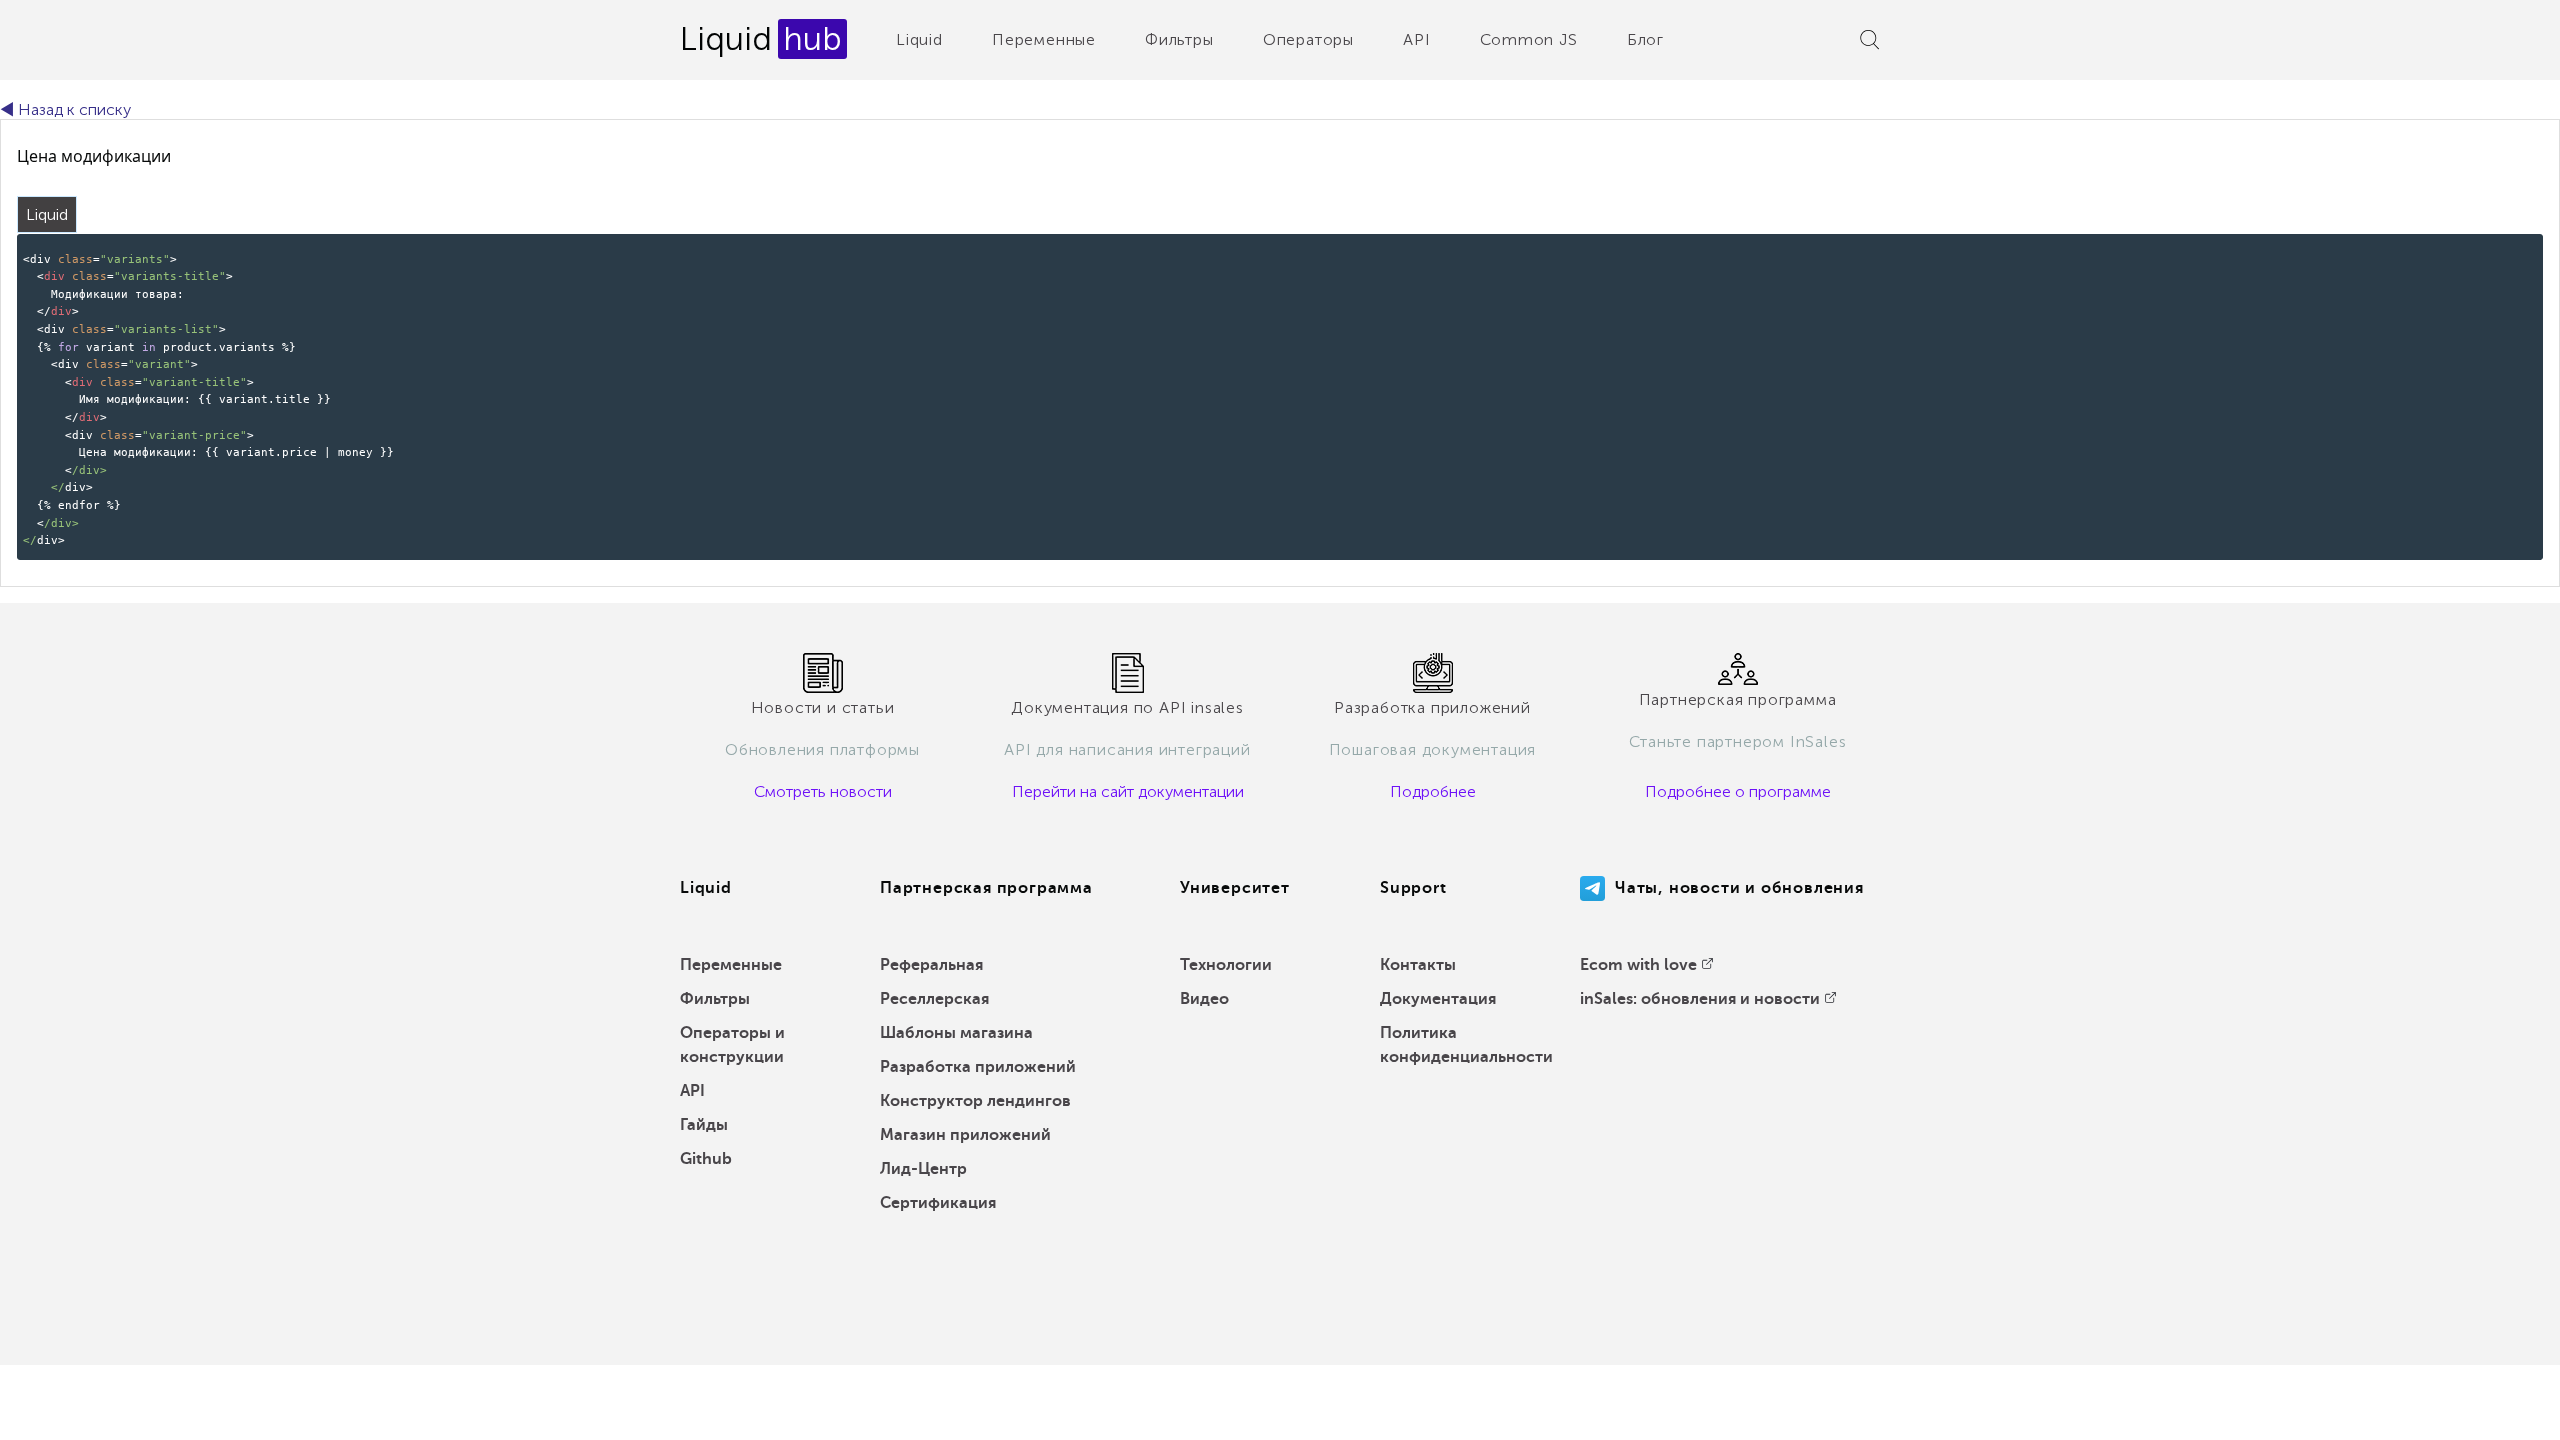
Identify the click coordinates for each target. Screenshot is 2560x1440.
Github (706, 1159)
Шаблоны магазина (956, 1033)
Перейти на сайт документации (1128, 791)
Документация (1438, 999)
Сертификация (938, 1203)
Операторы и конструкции (732, 1045)
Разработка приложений (978, 1067)
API (1416, 39)
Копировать (2494, 247)
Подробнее (1433, 791)
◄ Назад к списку (65, 109)
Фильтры (1179, 39)
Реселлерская (934, 999)
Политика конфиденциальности (1466, 1045)
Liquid (919, 39)
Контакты (1418, 965)
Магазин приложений (965, 1135)
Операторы (1308, 39)
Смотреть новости (823, 791)
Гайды (704, 1125)
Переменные (1044, 39)
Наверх (2499, 1410)
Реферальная (931, 965)
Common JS (1529, 39)
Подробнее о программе (1738, 791)
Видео (1204, 999)
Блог (1645, 39)
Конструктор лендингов (975, 1101)
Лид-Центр (923, 1169)
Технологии (1226, 965)
